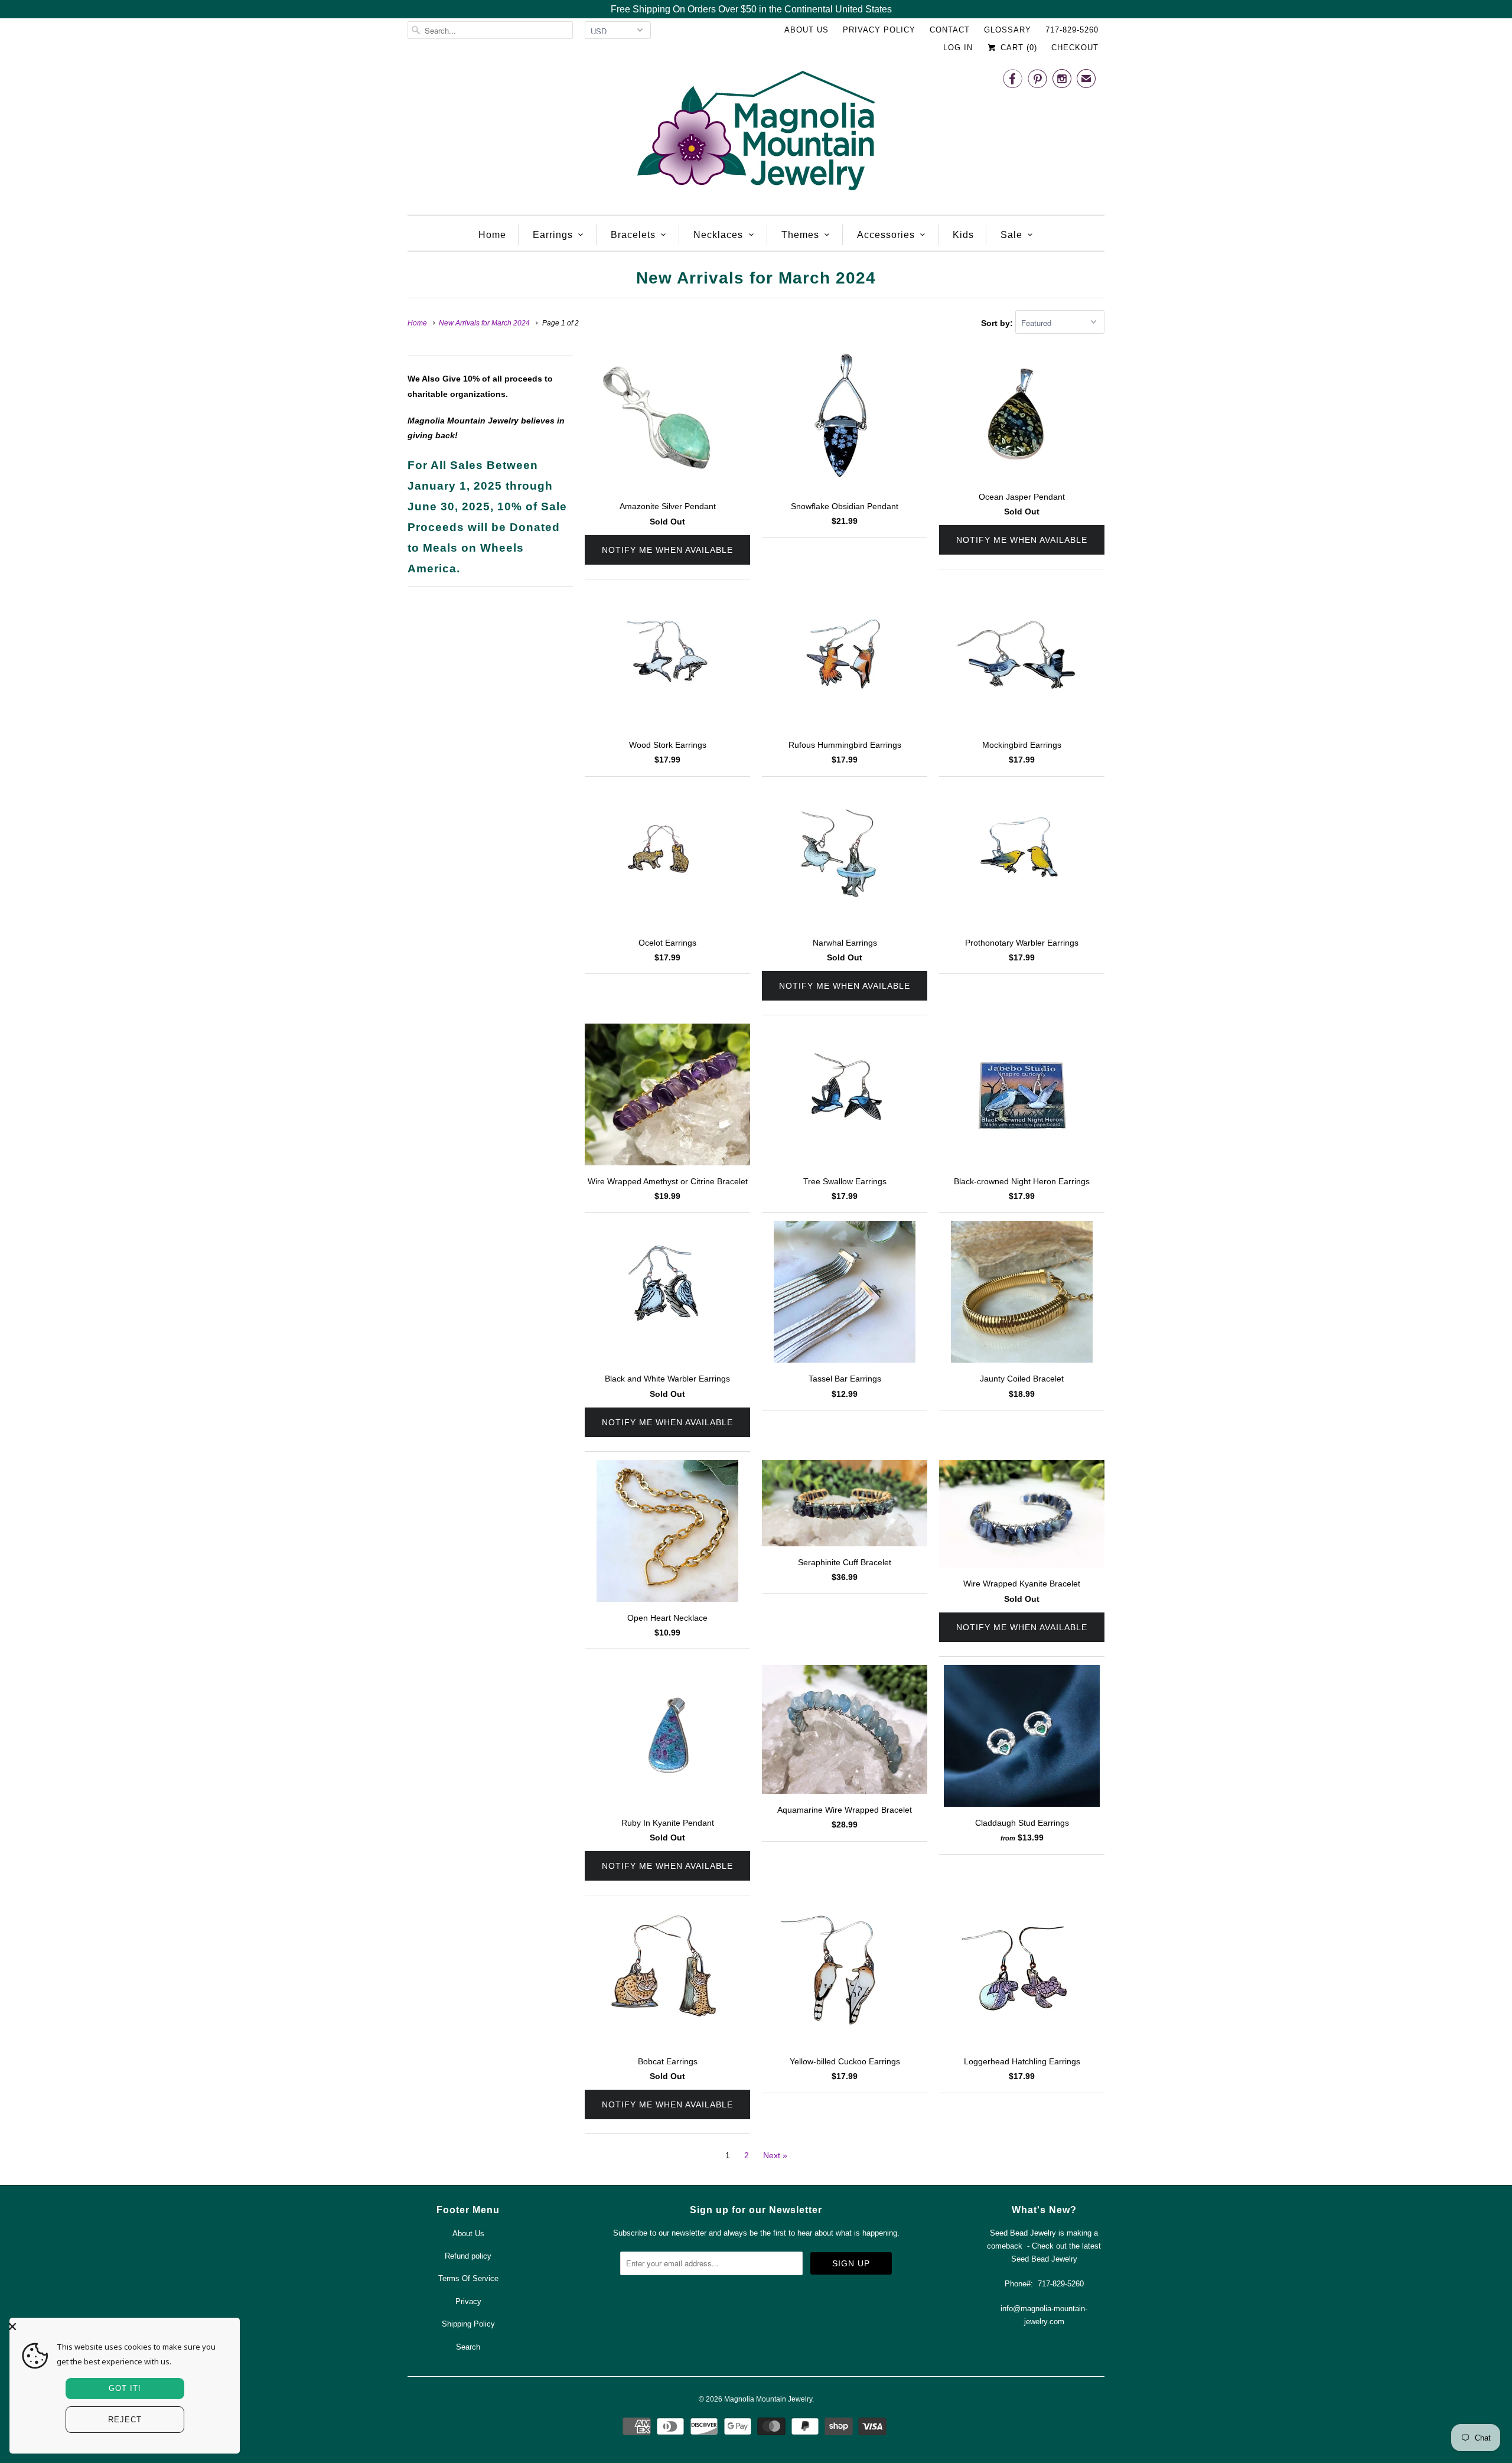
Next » (775, 2155)
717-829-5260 (1072, 30)
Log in (958, 48)
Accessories (886, 235)
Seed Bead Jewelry (1044, 2259)
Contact (950, 30)
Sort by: (998, 323)
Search (468, 2347)
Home (492, 235)
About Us (806, 30)
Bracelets (633, 235)
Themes (800, 235)
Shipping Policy (468, 2324)
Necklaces (718, 235)
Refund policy (468, 2256)
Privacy (468, 2301)
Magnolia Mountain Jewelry (768, 2399)
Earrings (553, 235)
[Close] (122, 2327)
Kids (963, 235)
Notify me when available (667, 550)
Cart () (1017, 48)
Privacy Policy (879, 30)
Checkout (1075, 48)
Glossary (1008, 30)
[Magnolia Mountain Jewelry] (756, 134)
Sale (1011, 235)
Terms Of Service (468, 2278)
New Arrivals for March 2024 (756, 278)
